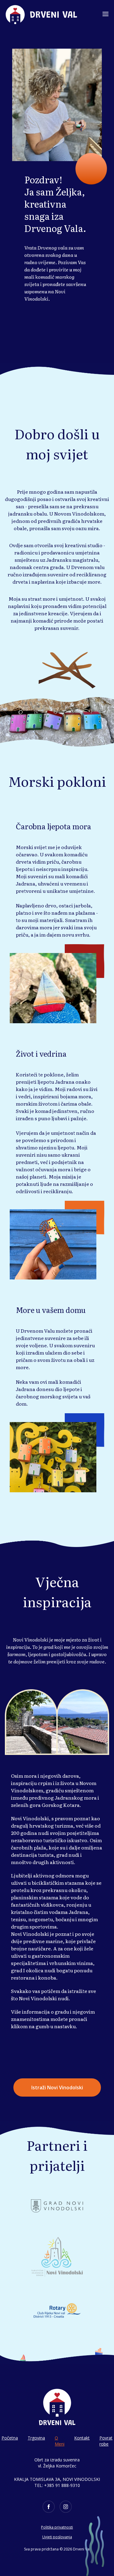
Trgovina (36, 2438)
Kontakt (82, 2438)
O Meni (60, 2441)
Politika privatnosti (57, 2527)
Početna (10, 2438)
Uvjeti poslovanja (57, 2537)
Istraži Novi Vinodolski (57, 2087)
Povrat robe (106, 2441)
